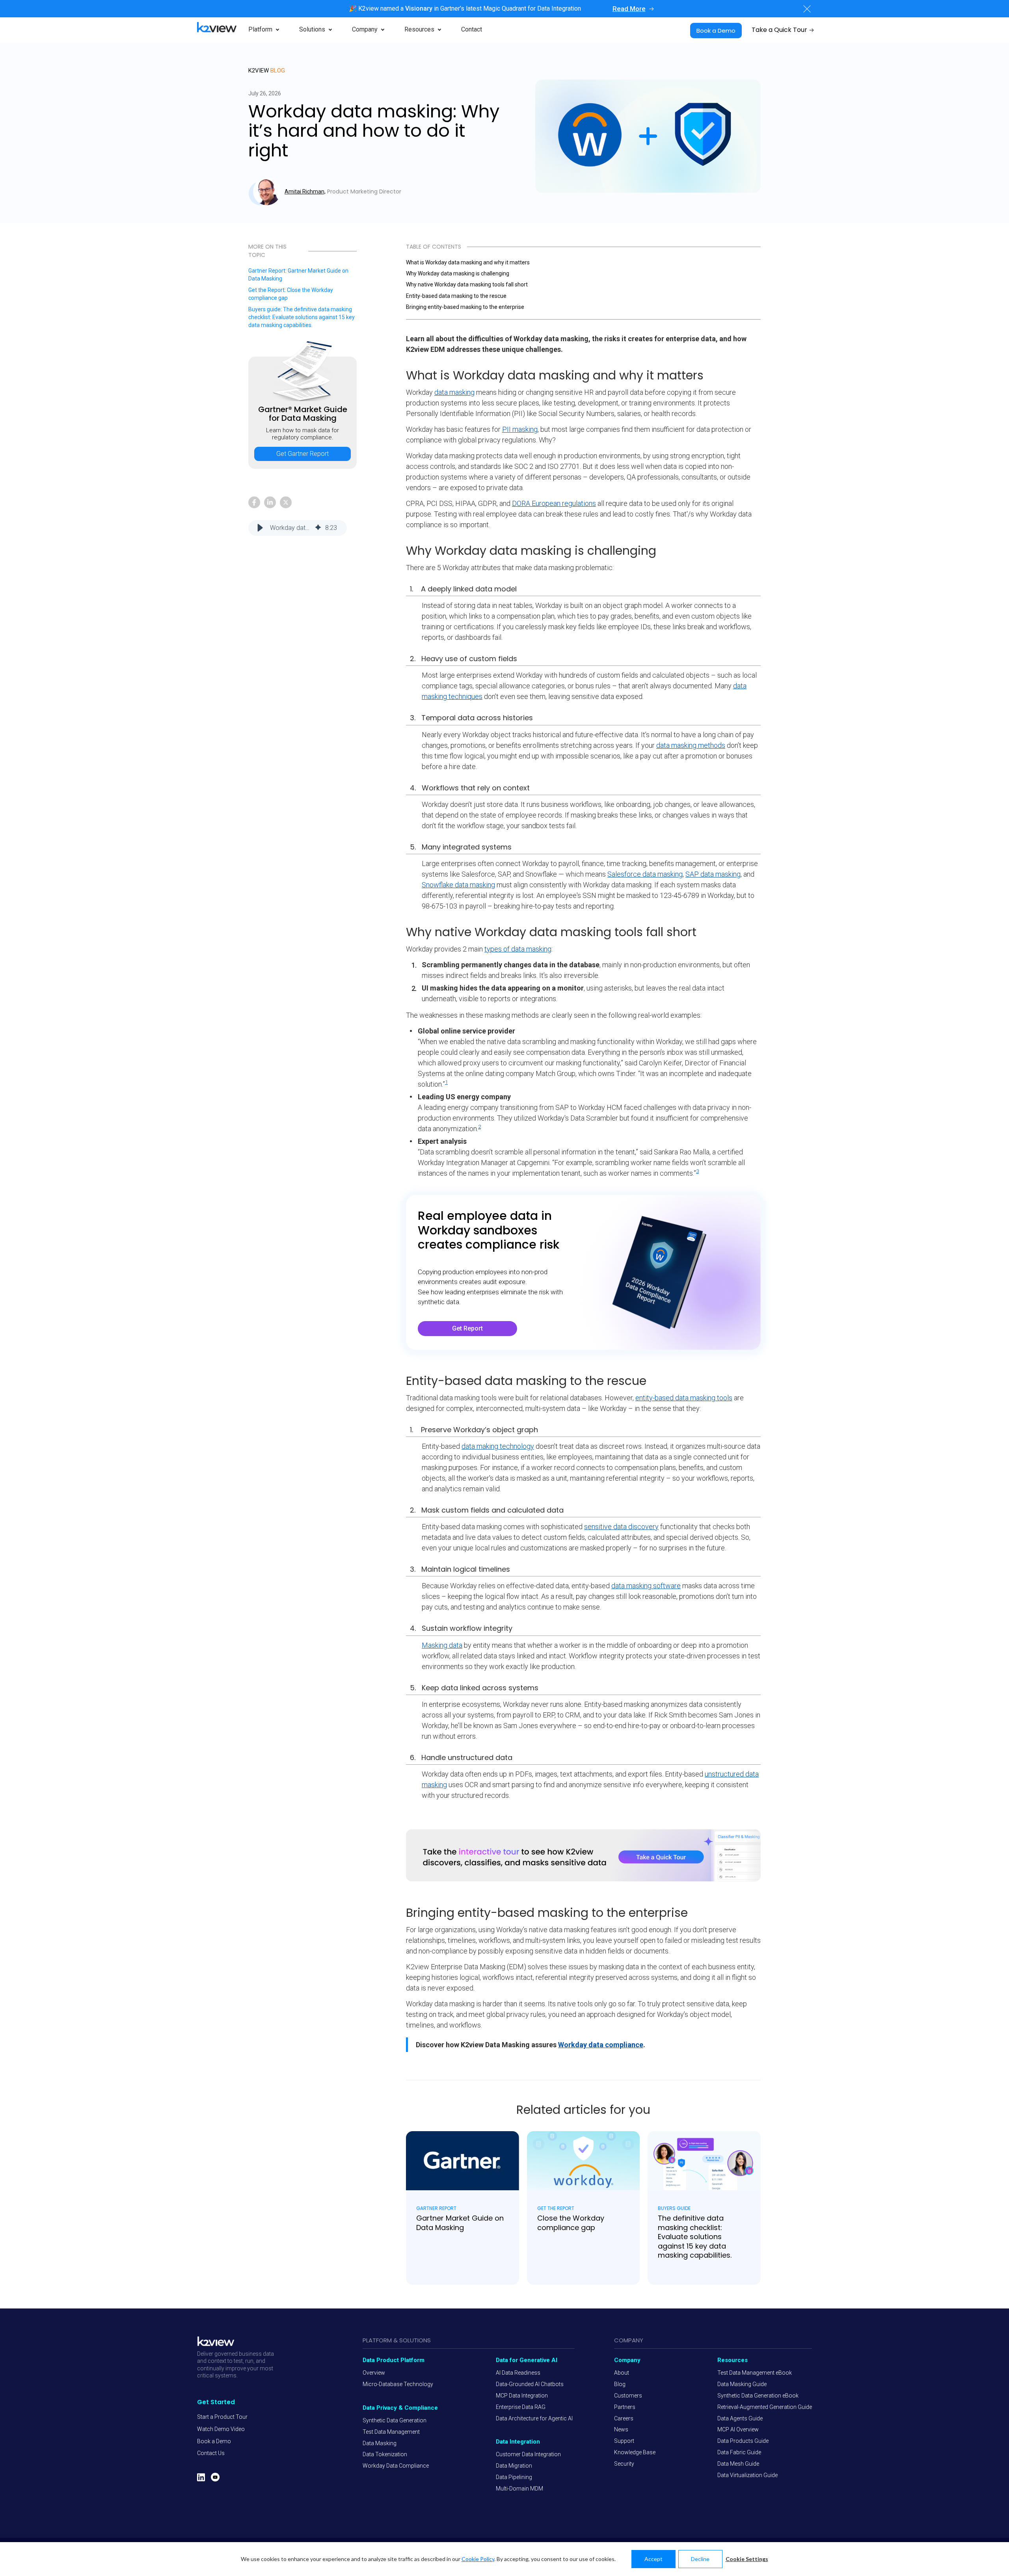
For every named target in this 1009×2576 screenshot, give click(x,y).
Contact (472, 29)
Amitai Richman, (305, 191)
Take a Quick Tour (779, 30)
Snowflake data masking (458, 885)
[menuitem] (222, 2417)
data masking (454, 392)
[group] (298, 528)
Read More (629, 9)
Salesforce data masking (645, 874)
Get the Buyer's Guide (303, 317)
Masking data (442, 1645)
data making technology (498, 1446)
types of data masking (518, 949)
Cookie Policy (478, 2559)
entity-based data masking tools (684, 1398)
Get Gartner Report (303, 413)
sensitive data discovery (621, 1527)
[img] (318, 528)
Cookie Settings (747, 2559)
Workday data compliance (601, 2045)
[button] (260, 528)
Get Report (303, 275)
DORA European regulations (554, 503)
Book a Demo (716, 31)
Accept (653, 2559)
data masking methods (691, 745)
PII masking (520, 429)
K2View (267, 71)
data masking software (646, 1586)
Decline (700, 2559)
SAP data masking (713, 874)
